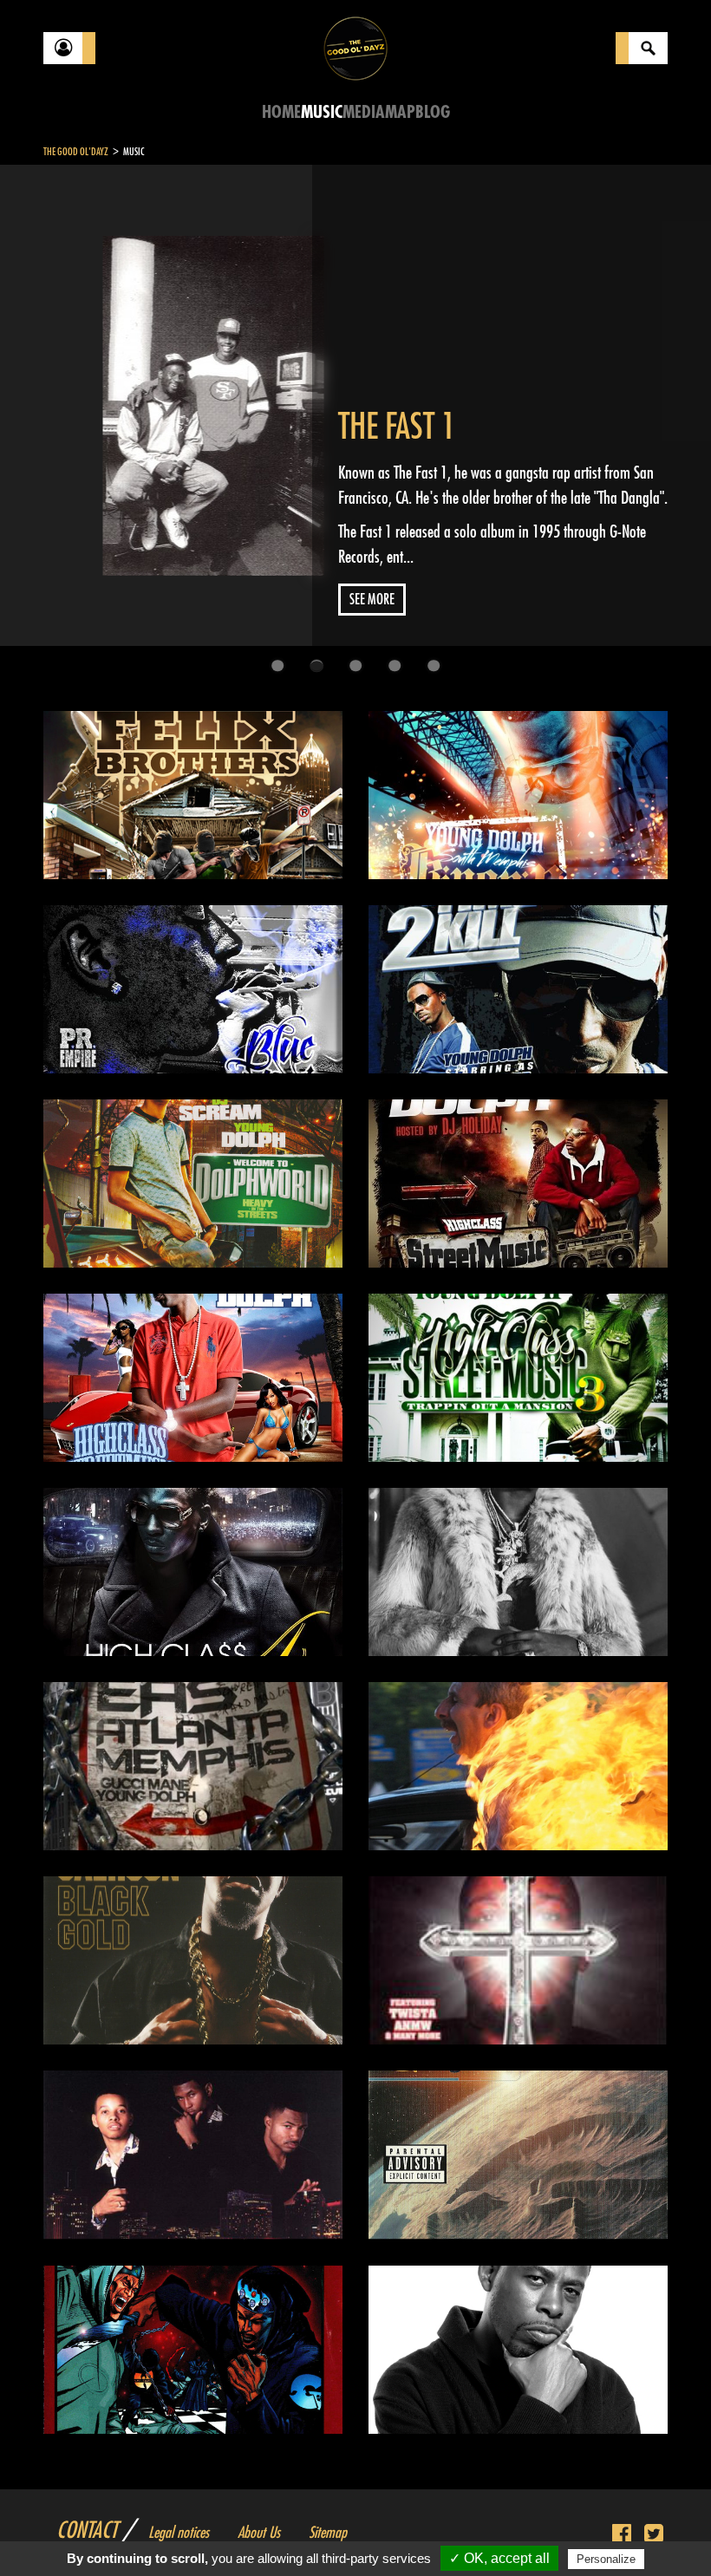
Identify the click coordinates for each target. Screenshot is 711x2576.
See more (372, 600)
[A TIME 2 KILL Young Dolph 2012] (518, 989)
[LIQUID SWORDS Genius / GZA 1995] (193, 2350)
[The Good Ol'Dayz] (355, 47)
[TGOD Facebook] (622, 2534)
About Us (259, 2533)
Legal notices (179, 2533)
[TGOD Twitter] (654, 2534)
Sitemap (328, 2533)
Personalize (606, 2559)
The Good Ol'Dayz (76, 152)
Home (281, 112)
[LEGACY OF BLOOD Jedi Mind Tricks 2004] (518, 1766)
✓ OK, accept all (499, 2558)
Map (400, 112)
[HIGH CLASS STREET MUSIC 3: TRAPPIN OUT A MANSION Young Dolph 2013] (518, 1378)
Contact (87, 2531)
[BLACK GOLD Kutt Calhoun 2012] (193, 1960)
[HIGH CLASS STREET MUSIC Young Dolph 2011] (518, 1184)
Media (364, 112)
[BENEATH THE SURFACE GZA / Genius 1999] (518, 2155)
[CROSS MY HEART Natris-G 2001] (518, 1960)
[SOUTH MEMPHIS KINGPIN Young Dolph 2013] (518, 795)
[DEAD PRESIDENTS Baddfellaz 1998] (193, 2155)
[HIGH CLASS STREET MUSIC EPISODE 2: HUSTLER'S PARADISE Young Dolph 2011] (193, 1378)
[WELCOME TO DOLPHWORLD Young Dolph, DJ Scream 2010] (193, 1184)
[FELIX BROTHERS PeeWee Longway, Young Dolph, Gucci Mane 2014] (193, 795)
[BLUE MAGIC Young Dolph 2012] (193, 989)
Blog (433, 112)
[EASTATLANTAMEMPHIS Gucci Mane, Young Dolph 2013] (193, 1766)
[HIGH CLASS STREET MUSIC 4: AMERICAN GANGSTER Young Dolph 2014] (193, 1572)
